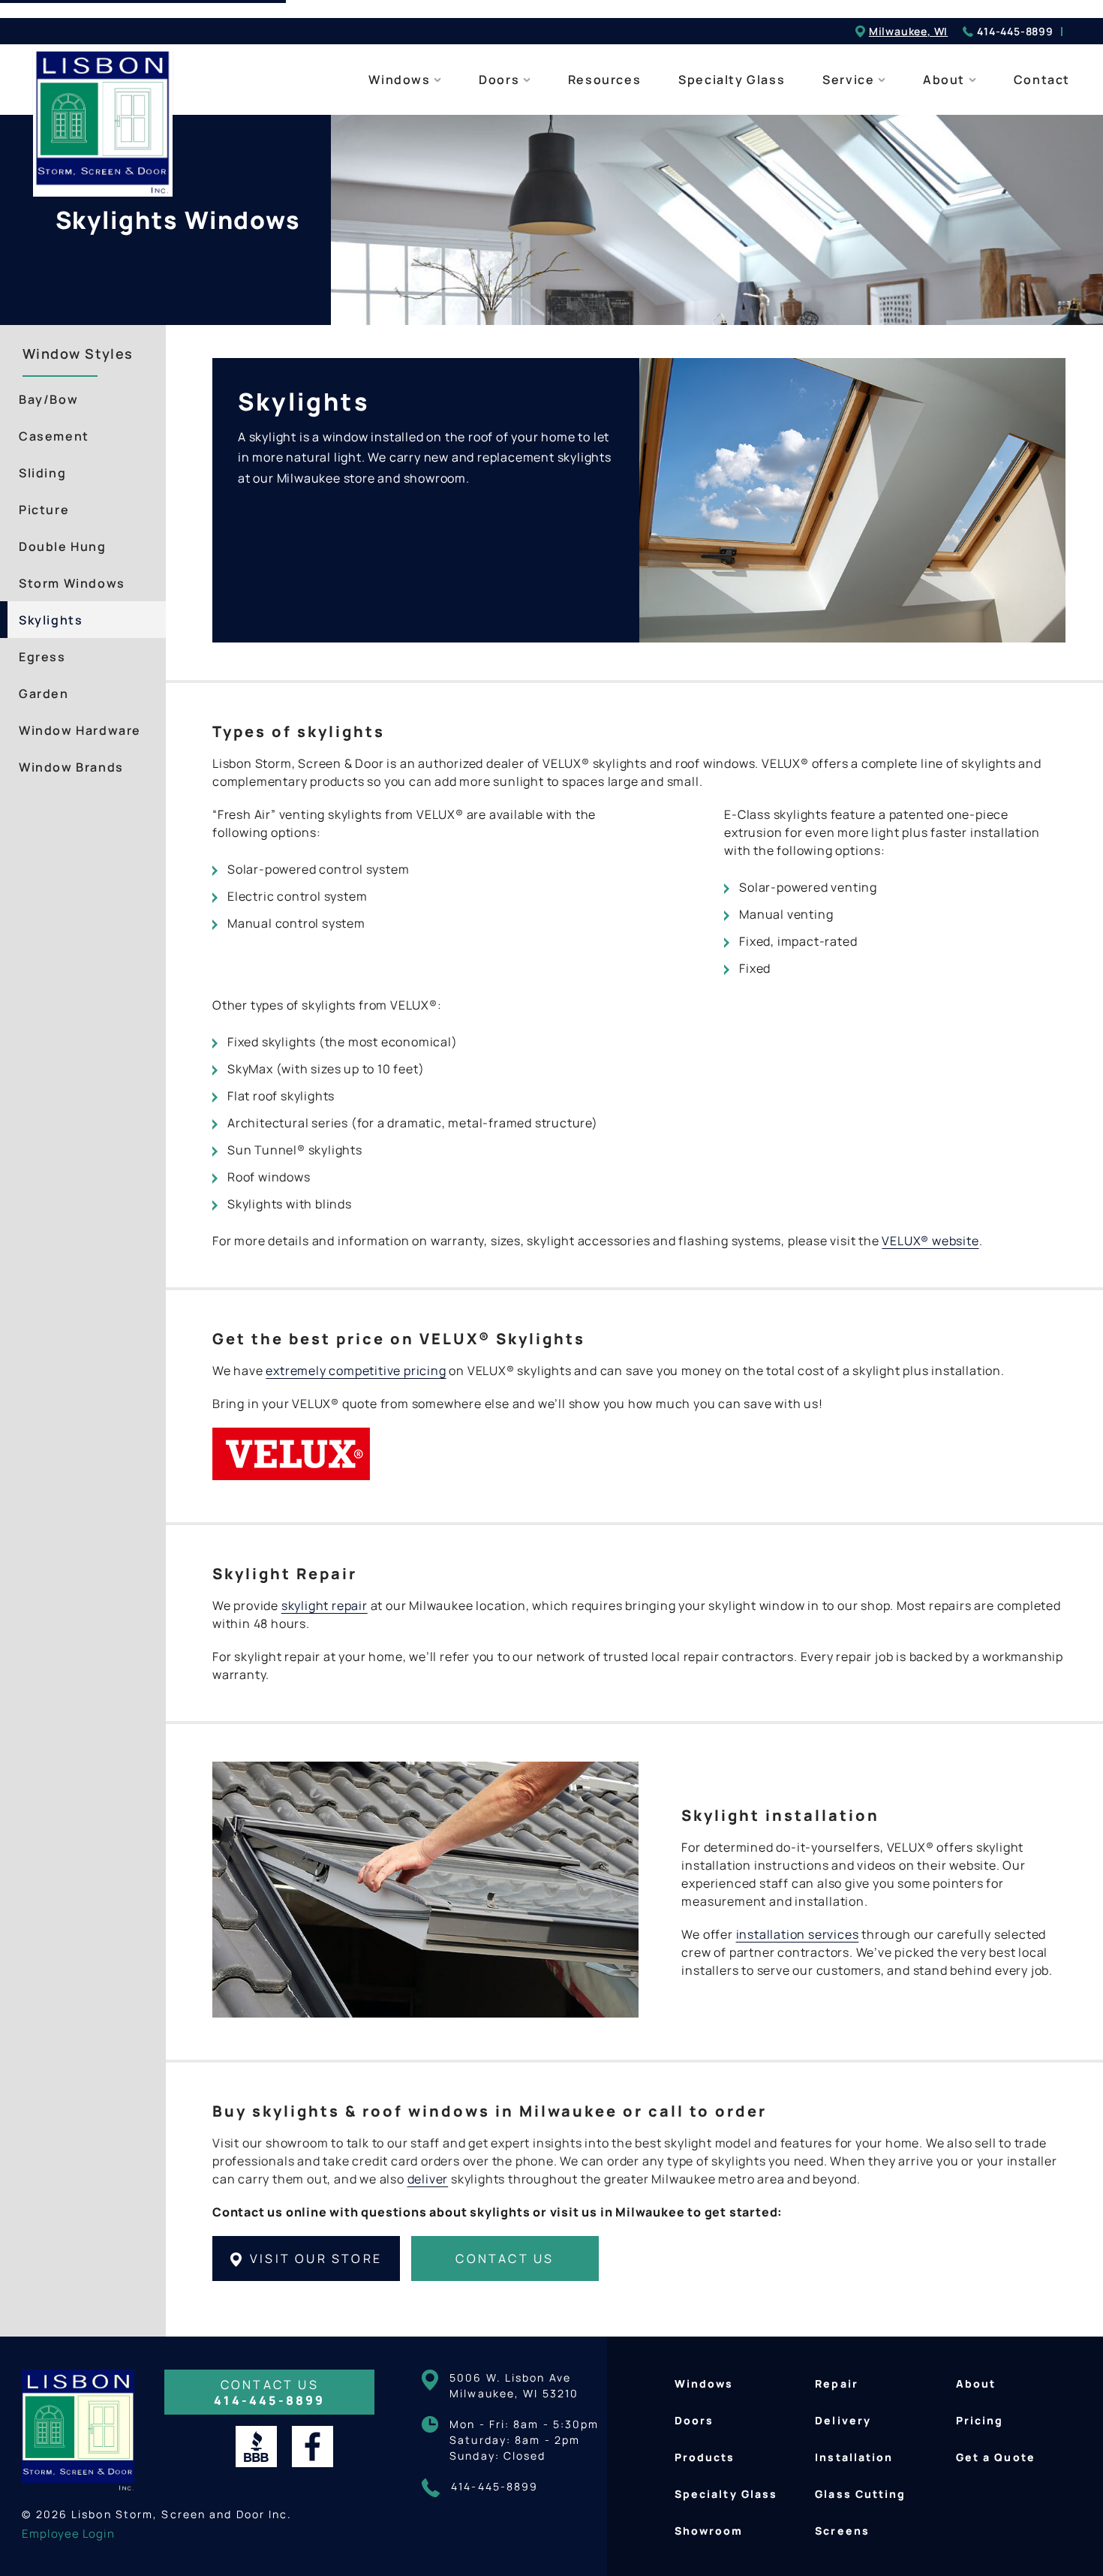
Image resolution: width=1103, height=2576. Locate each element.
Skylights (51, 620)
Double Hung (63, 546)
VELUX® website (930, 1241)
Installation (854, 2457)
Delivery (843, 2420)
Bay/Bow (48, 399)
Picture (44, 510)
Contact (1042, 80)
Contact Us (505, 2259)
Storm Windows (72, 583)
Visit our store (314, 2259)
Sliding (42, 473)
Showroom (709, 2531)
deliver (428, 2179)
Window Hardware (80, 730)
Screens (842, 2531)
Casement (54, 436)
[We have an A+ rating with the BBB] (256, 2447)
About (946, 80)
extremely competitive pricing (356, 1371)
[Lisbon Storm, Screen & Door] (86, 125)
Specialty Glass (732, 80)
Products (705, 2457)
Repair (837, 2383)
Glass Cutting (860, 2494)
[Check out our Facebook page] (313, 2447)
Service (850, 80)
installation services (798, 1934)
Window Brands (71, 767)
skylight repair (325, 1605)
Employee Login (68, 2534)
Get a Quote (996, 2457)
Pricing (980, 2420)
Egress (42, 657)
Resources (604, 80)
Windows (401, 80)
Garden (44, 694)
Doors (501, 80)
